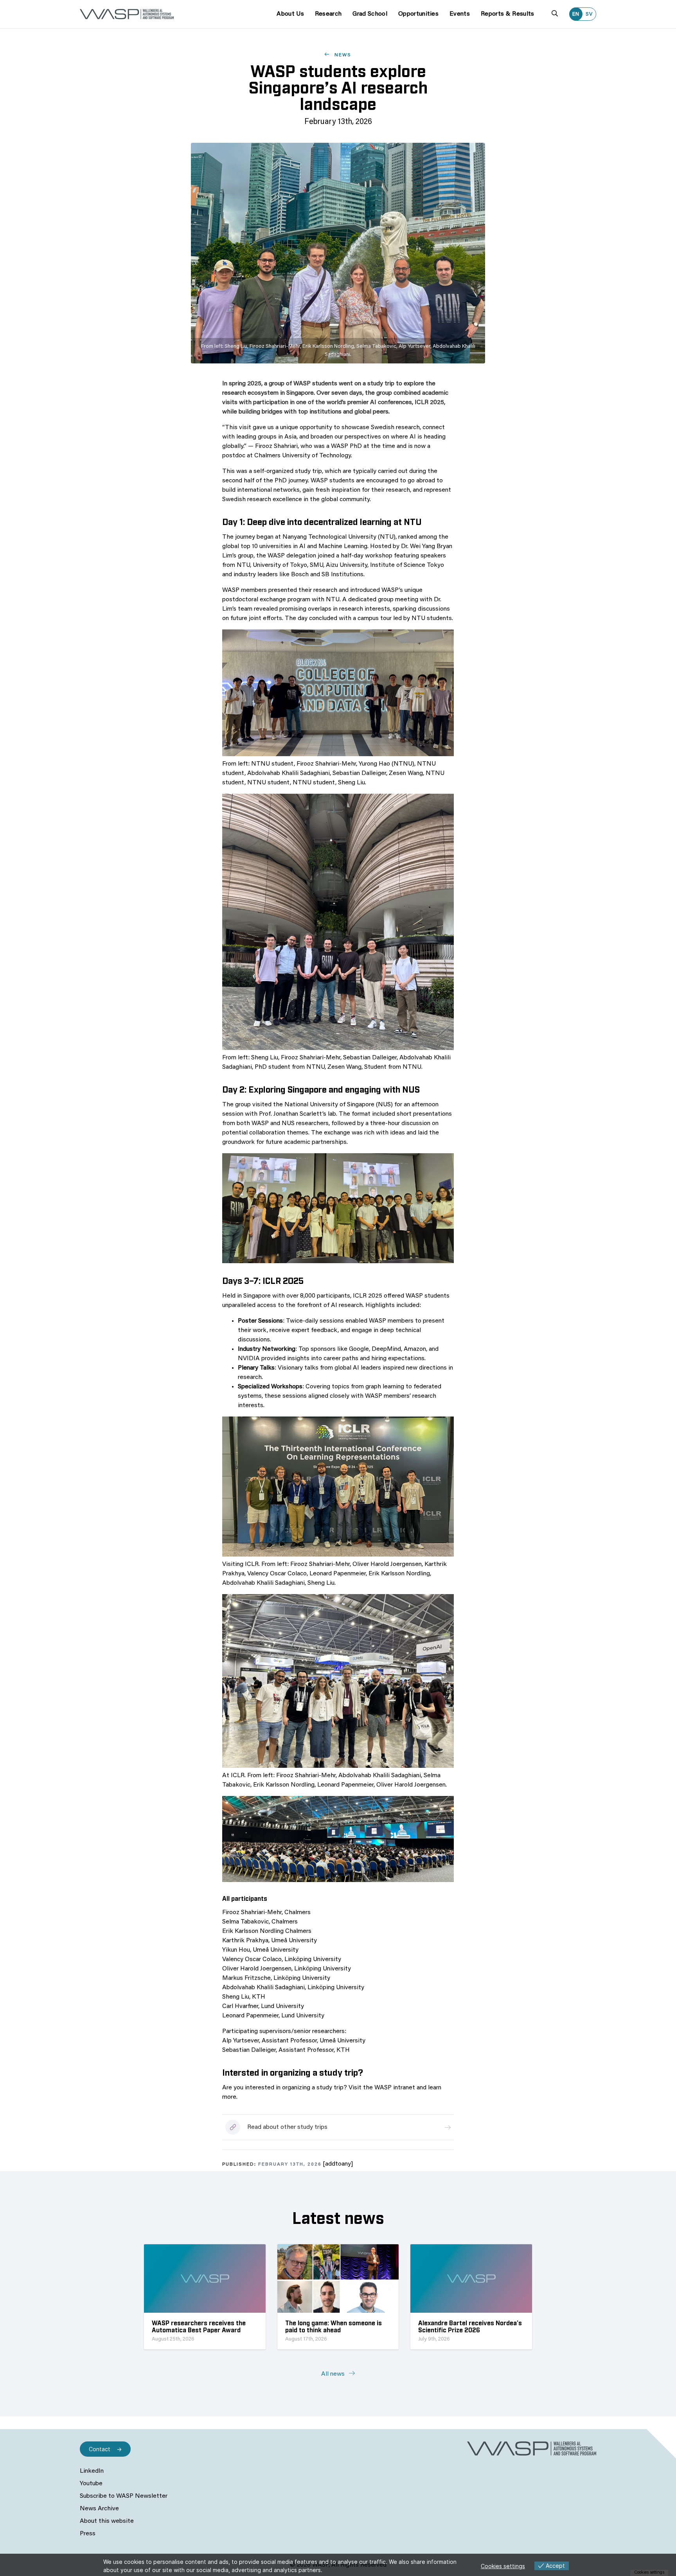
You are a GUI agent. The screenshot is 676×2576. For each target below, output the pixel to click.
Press (88, 2534)
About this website (107, 2521)
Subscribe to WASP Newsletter (124, 2496)
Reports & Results (507, 14)
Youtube (91, 2484)
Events (460, 14)
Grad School (370, 14)
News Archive (99, 2509)
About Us (290, 14)
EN (576, 14)
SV (589, 14)
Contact (100, 2449)
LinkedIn (92, 2471)
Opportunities (418, 14)
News (342, 55)
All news (334, 2374)
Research (328, 14)
